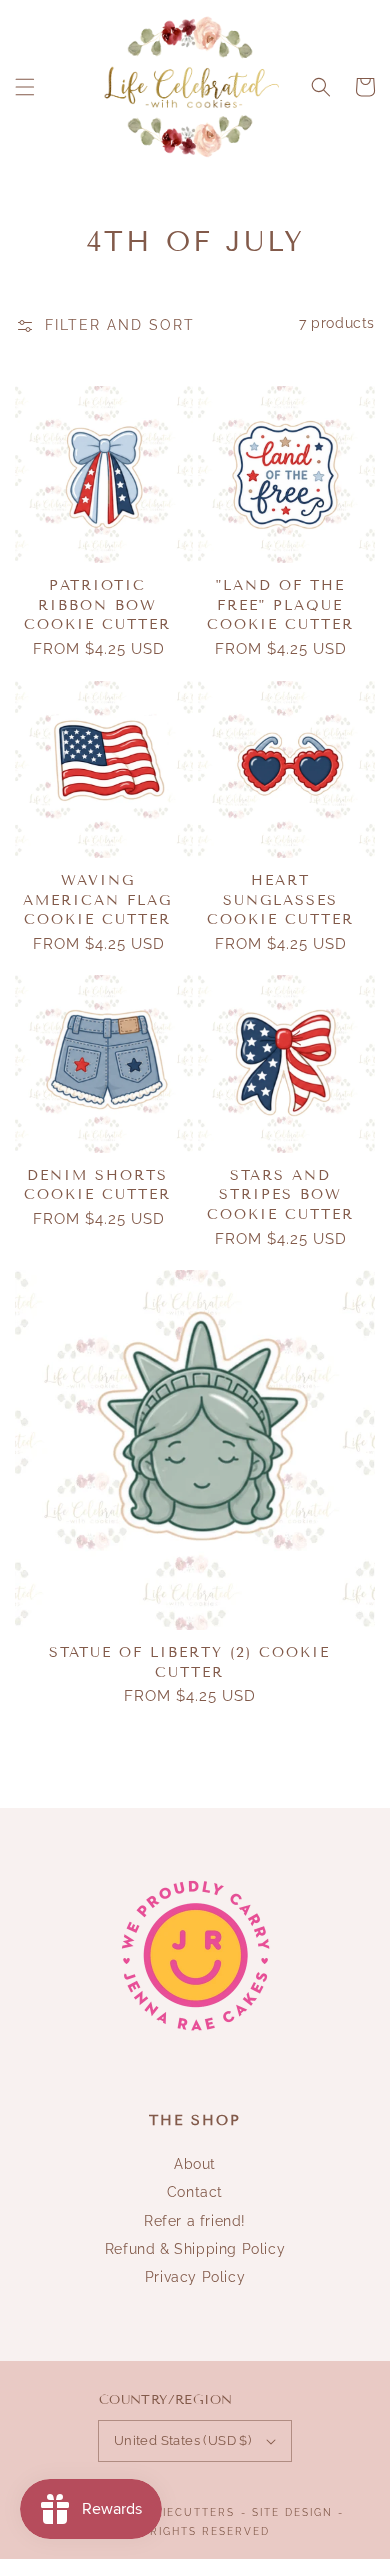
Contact (195, 2192)
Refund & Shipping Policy (195, 2249)
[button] (25, 87)
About (195, 2164)
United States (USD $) (182, 2440)
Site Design (292, 2512)
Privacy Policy (195, 2277)
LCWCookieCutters (166, 2512)
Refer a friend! (195, 2221)
